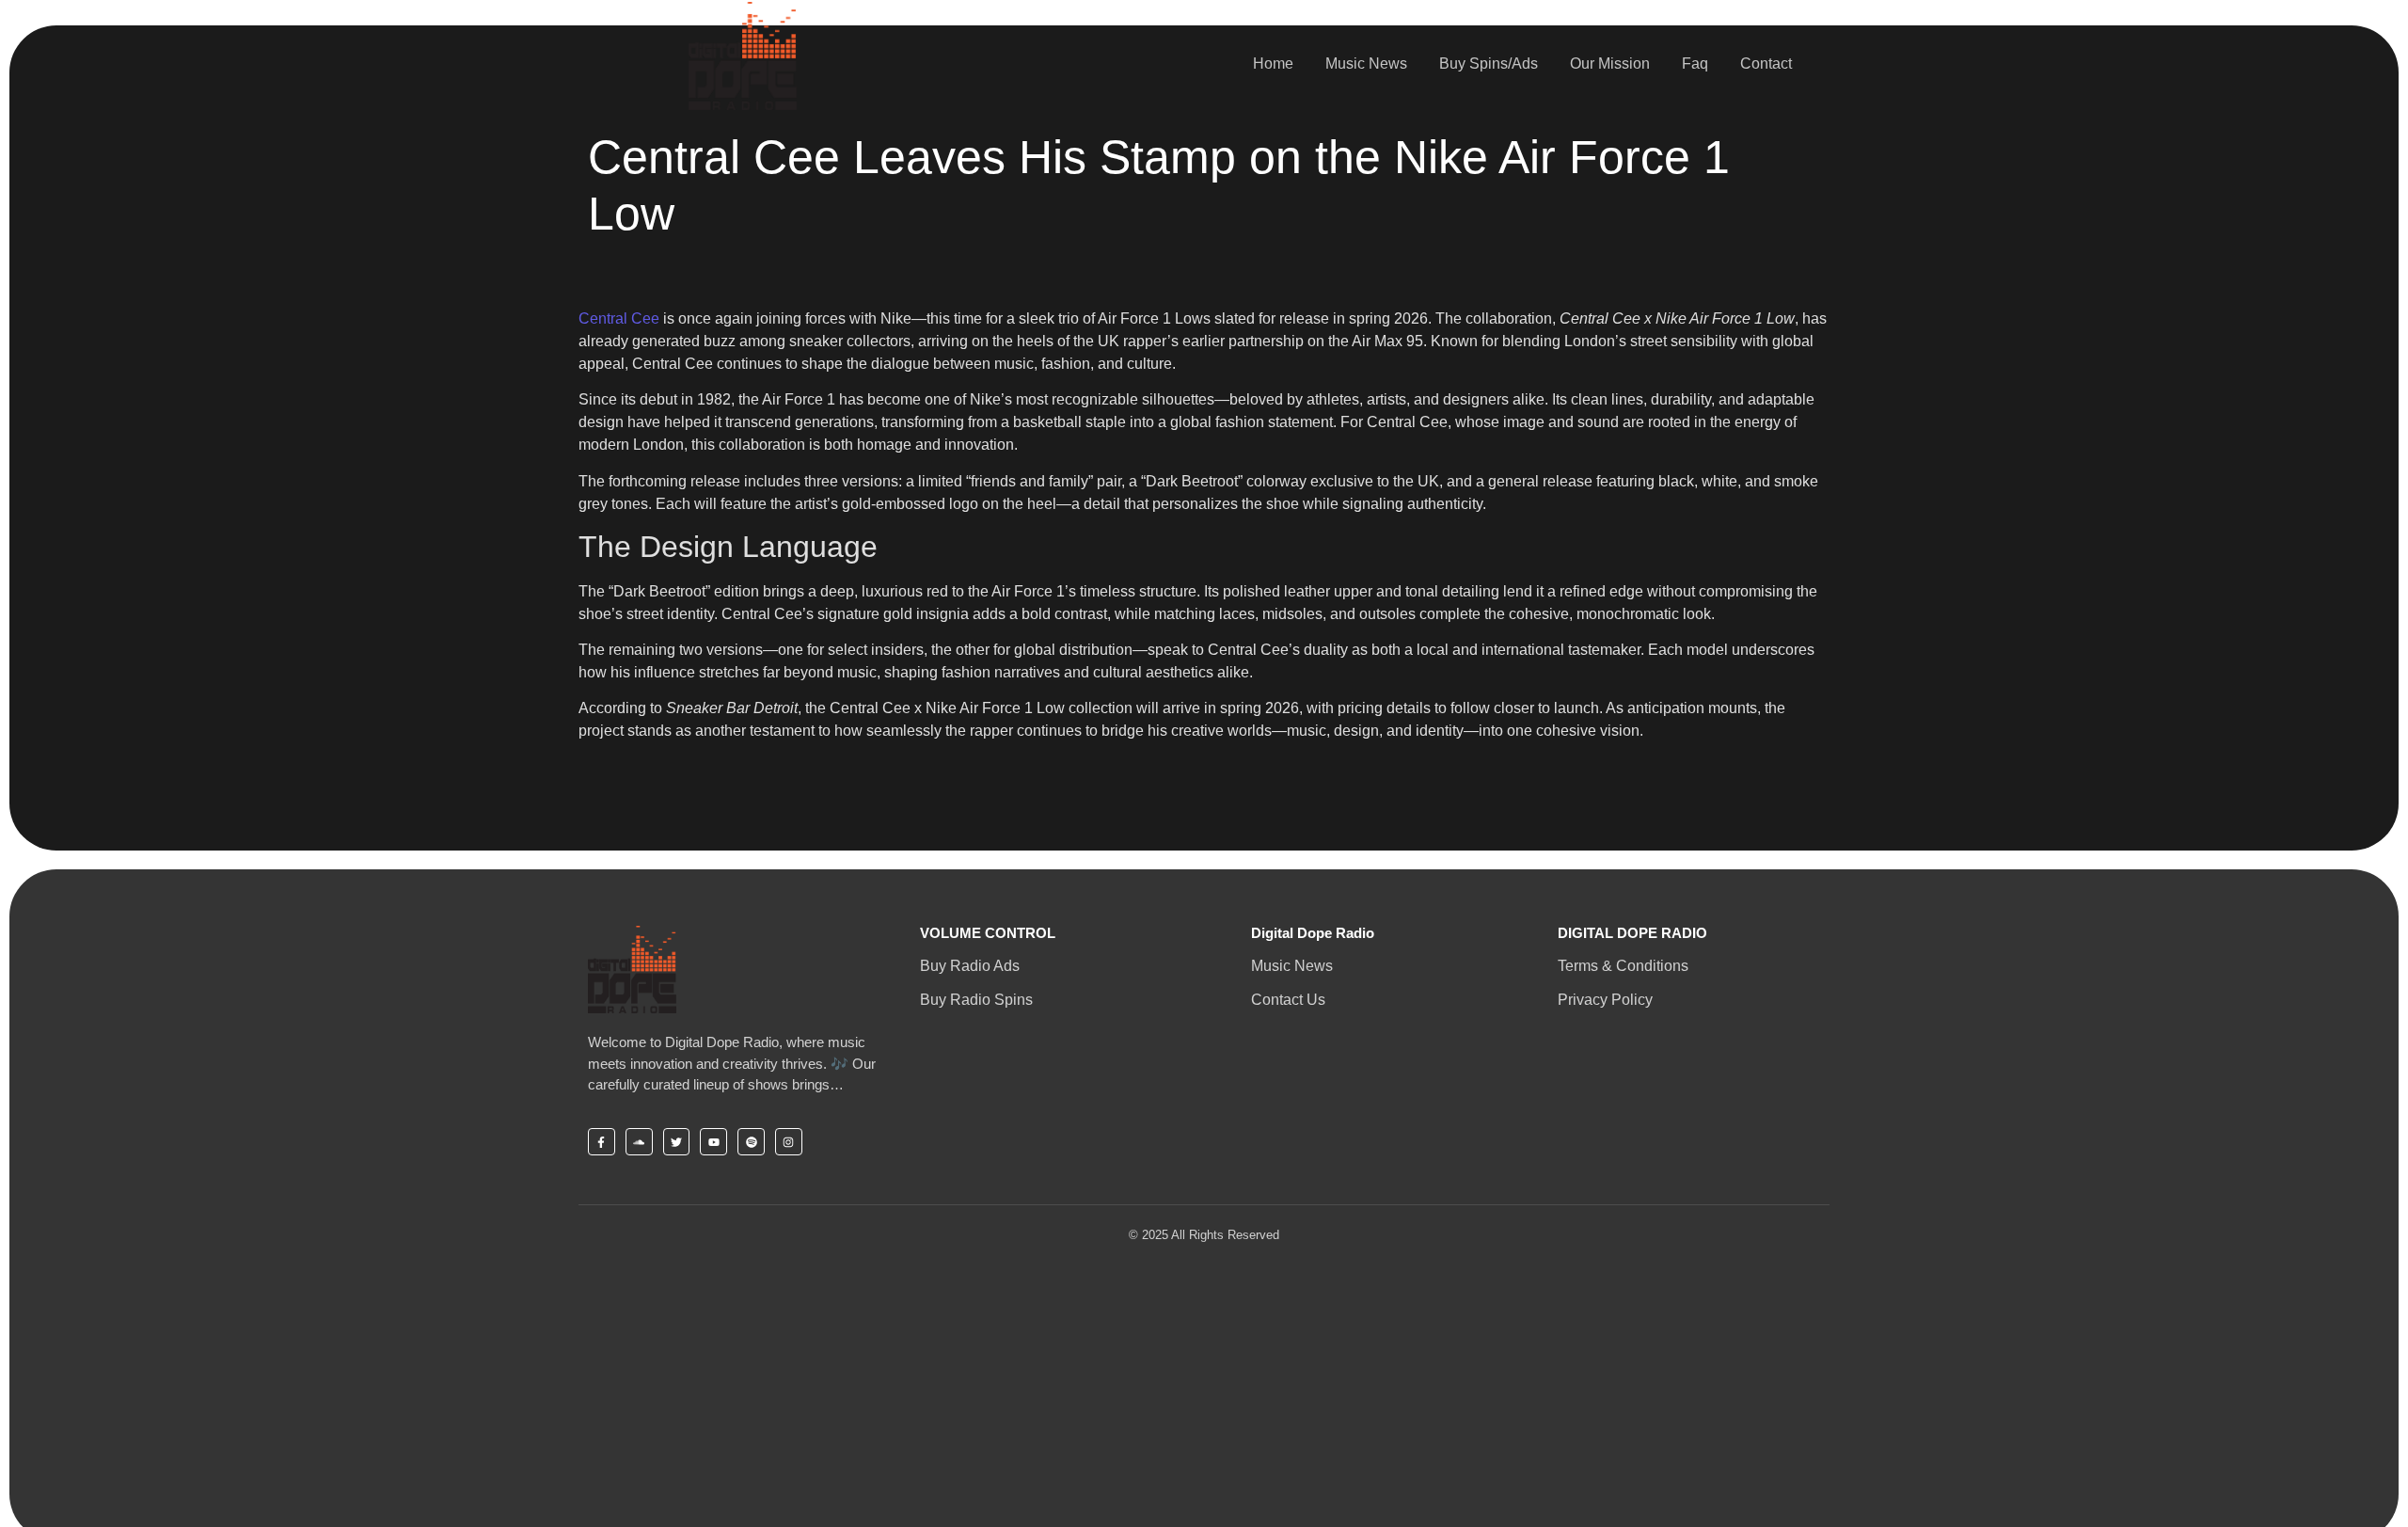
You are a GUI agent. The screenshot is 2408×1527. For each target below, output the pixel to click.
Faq (1695, 64)
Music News (1366, 64)
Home (1273, 64)
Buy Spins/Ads (1489, 64)
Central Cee (619, 318)
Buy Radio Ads (970, 966)
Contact (1766, 64)
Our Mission (1610, 64)
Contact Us (1288, 1000)
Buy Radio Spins (976, 1000)
